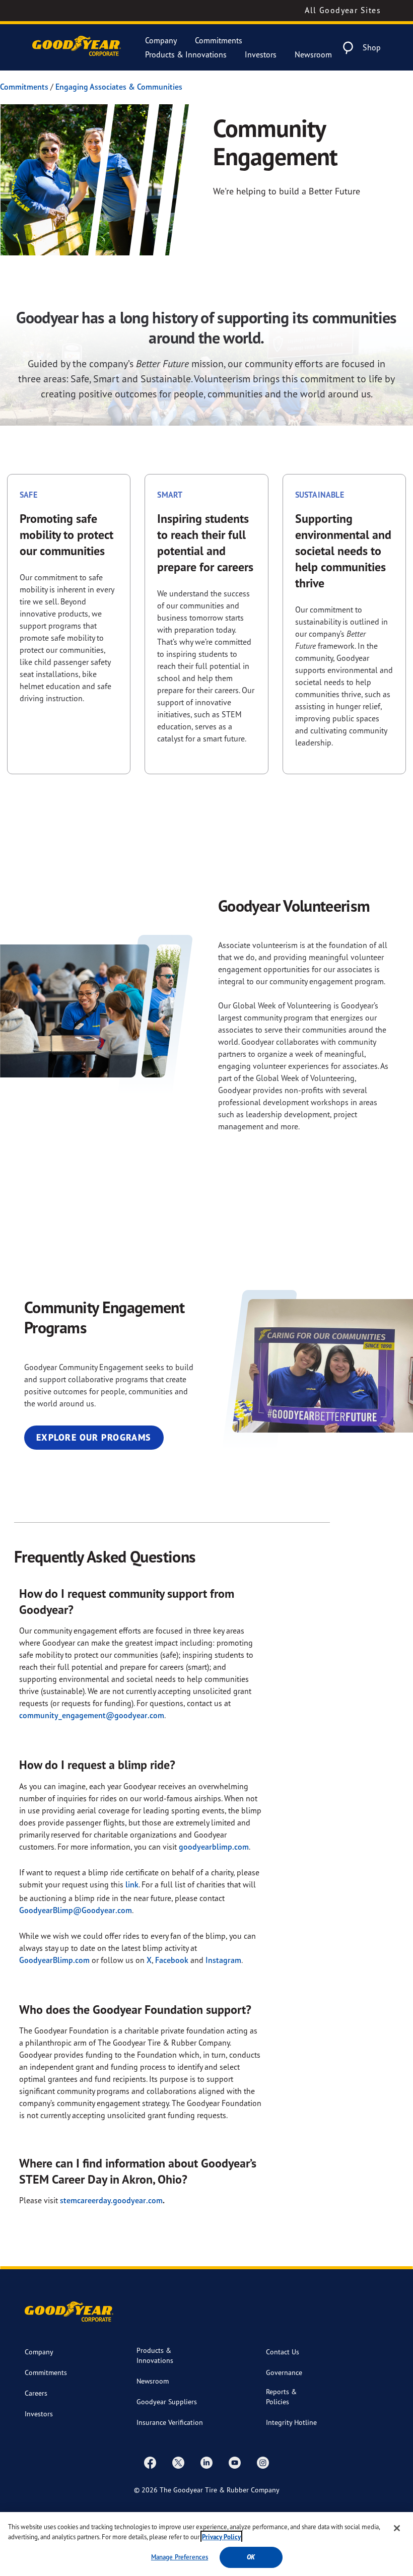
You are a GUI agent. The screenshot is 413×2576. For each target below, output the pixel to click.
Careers (36, 2393)
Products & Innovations (186, 54)
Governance (284, 2372)
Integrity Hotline (291, 2422)
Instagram (223, 1960)
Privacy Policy (221, 2537)
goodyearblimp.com (214, 1847)
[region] (206, 2544)
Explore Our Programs (94, 1437)
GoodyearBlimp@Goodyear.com (76, 1910)
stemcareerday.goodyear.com (111, 2200)
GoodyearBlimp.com (54, 1960)
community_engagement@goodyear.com (92, 1715)
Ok (251, 2557)
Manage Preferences (180, 2557)
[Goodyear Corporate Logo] (77, 48)
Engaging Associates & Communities (119, 87)
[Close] (397, 2528)
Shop (372, 47)
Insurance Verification (170, 2422)
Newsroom (313, 54)
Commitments (219, 40)
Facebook (172, 1960)
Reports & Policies (281, 2396)
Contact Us (283, 2352)
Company (161, 40)
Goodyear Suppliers (167, 2401)
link (132, 1884)
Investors (261, 54)
